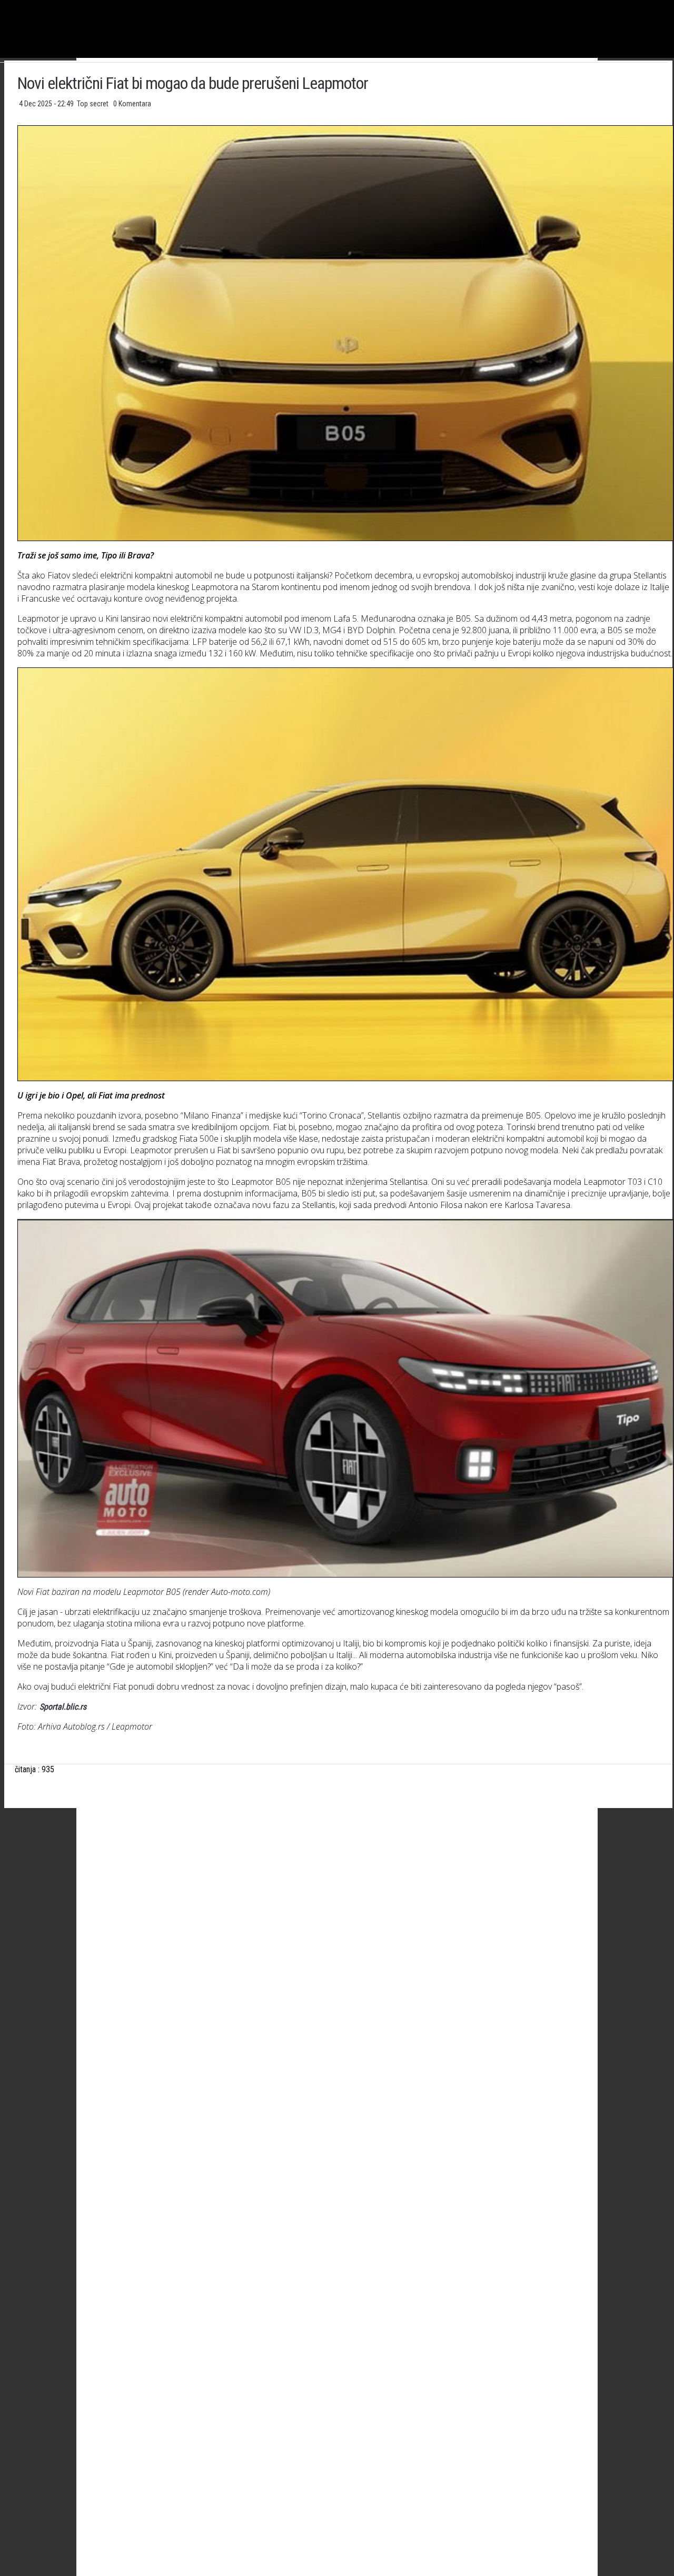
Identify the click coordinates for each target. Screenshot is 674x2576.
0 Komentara (132, 104)
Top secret (93, 104)
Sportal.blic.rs (62, 1707)
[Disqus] (345, 2179)
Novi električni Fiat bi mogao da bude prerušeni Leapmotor (193, 83)
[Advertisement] (345, 1920)
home (674, 4)
